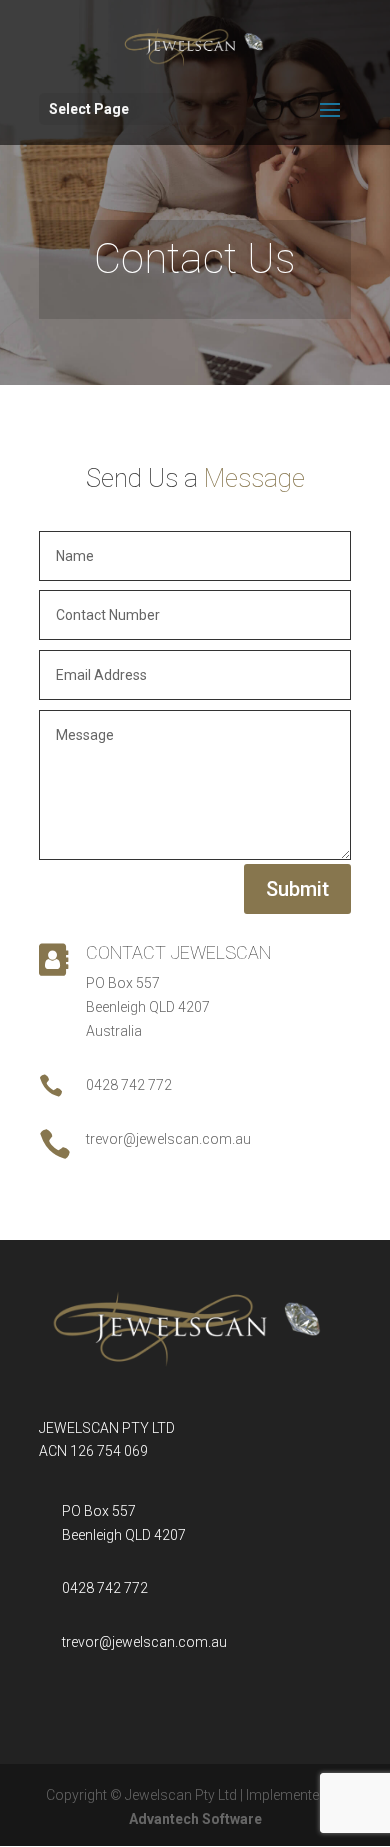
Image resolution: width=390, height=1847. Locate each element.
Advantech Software (195, 1819)
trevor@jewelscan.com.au (144, 1642)
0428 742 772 (105, 1588)
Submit (297, 889)
